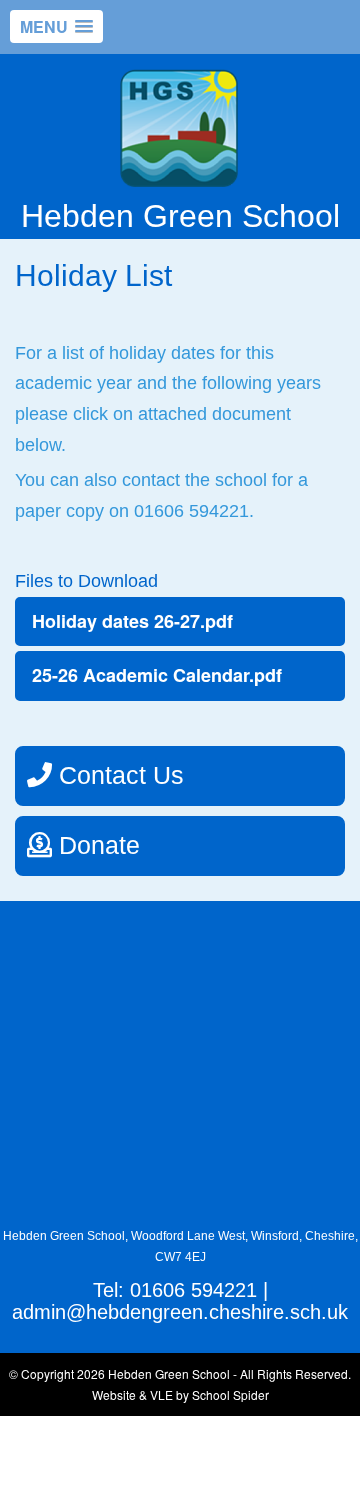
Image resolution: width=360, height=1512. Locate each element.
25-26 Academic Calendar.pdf (157, 675)
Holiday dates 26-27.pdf (132, 621)
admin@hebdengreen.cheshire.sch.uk (180, 1312)
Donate (96, 845)
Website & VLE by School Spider (180, 1394)
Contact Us (118, 775)
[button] (56, 26)
